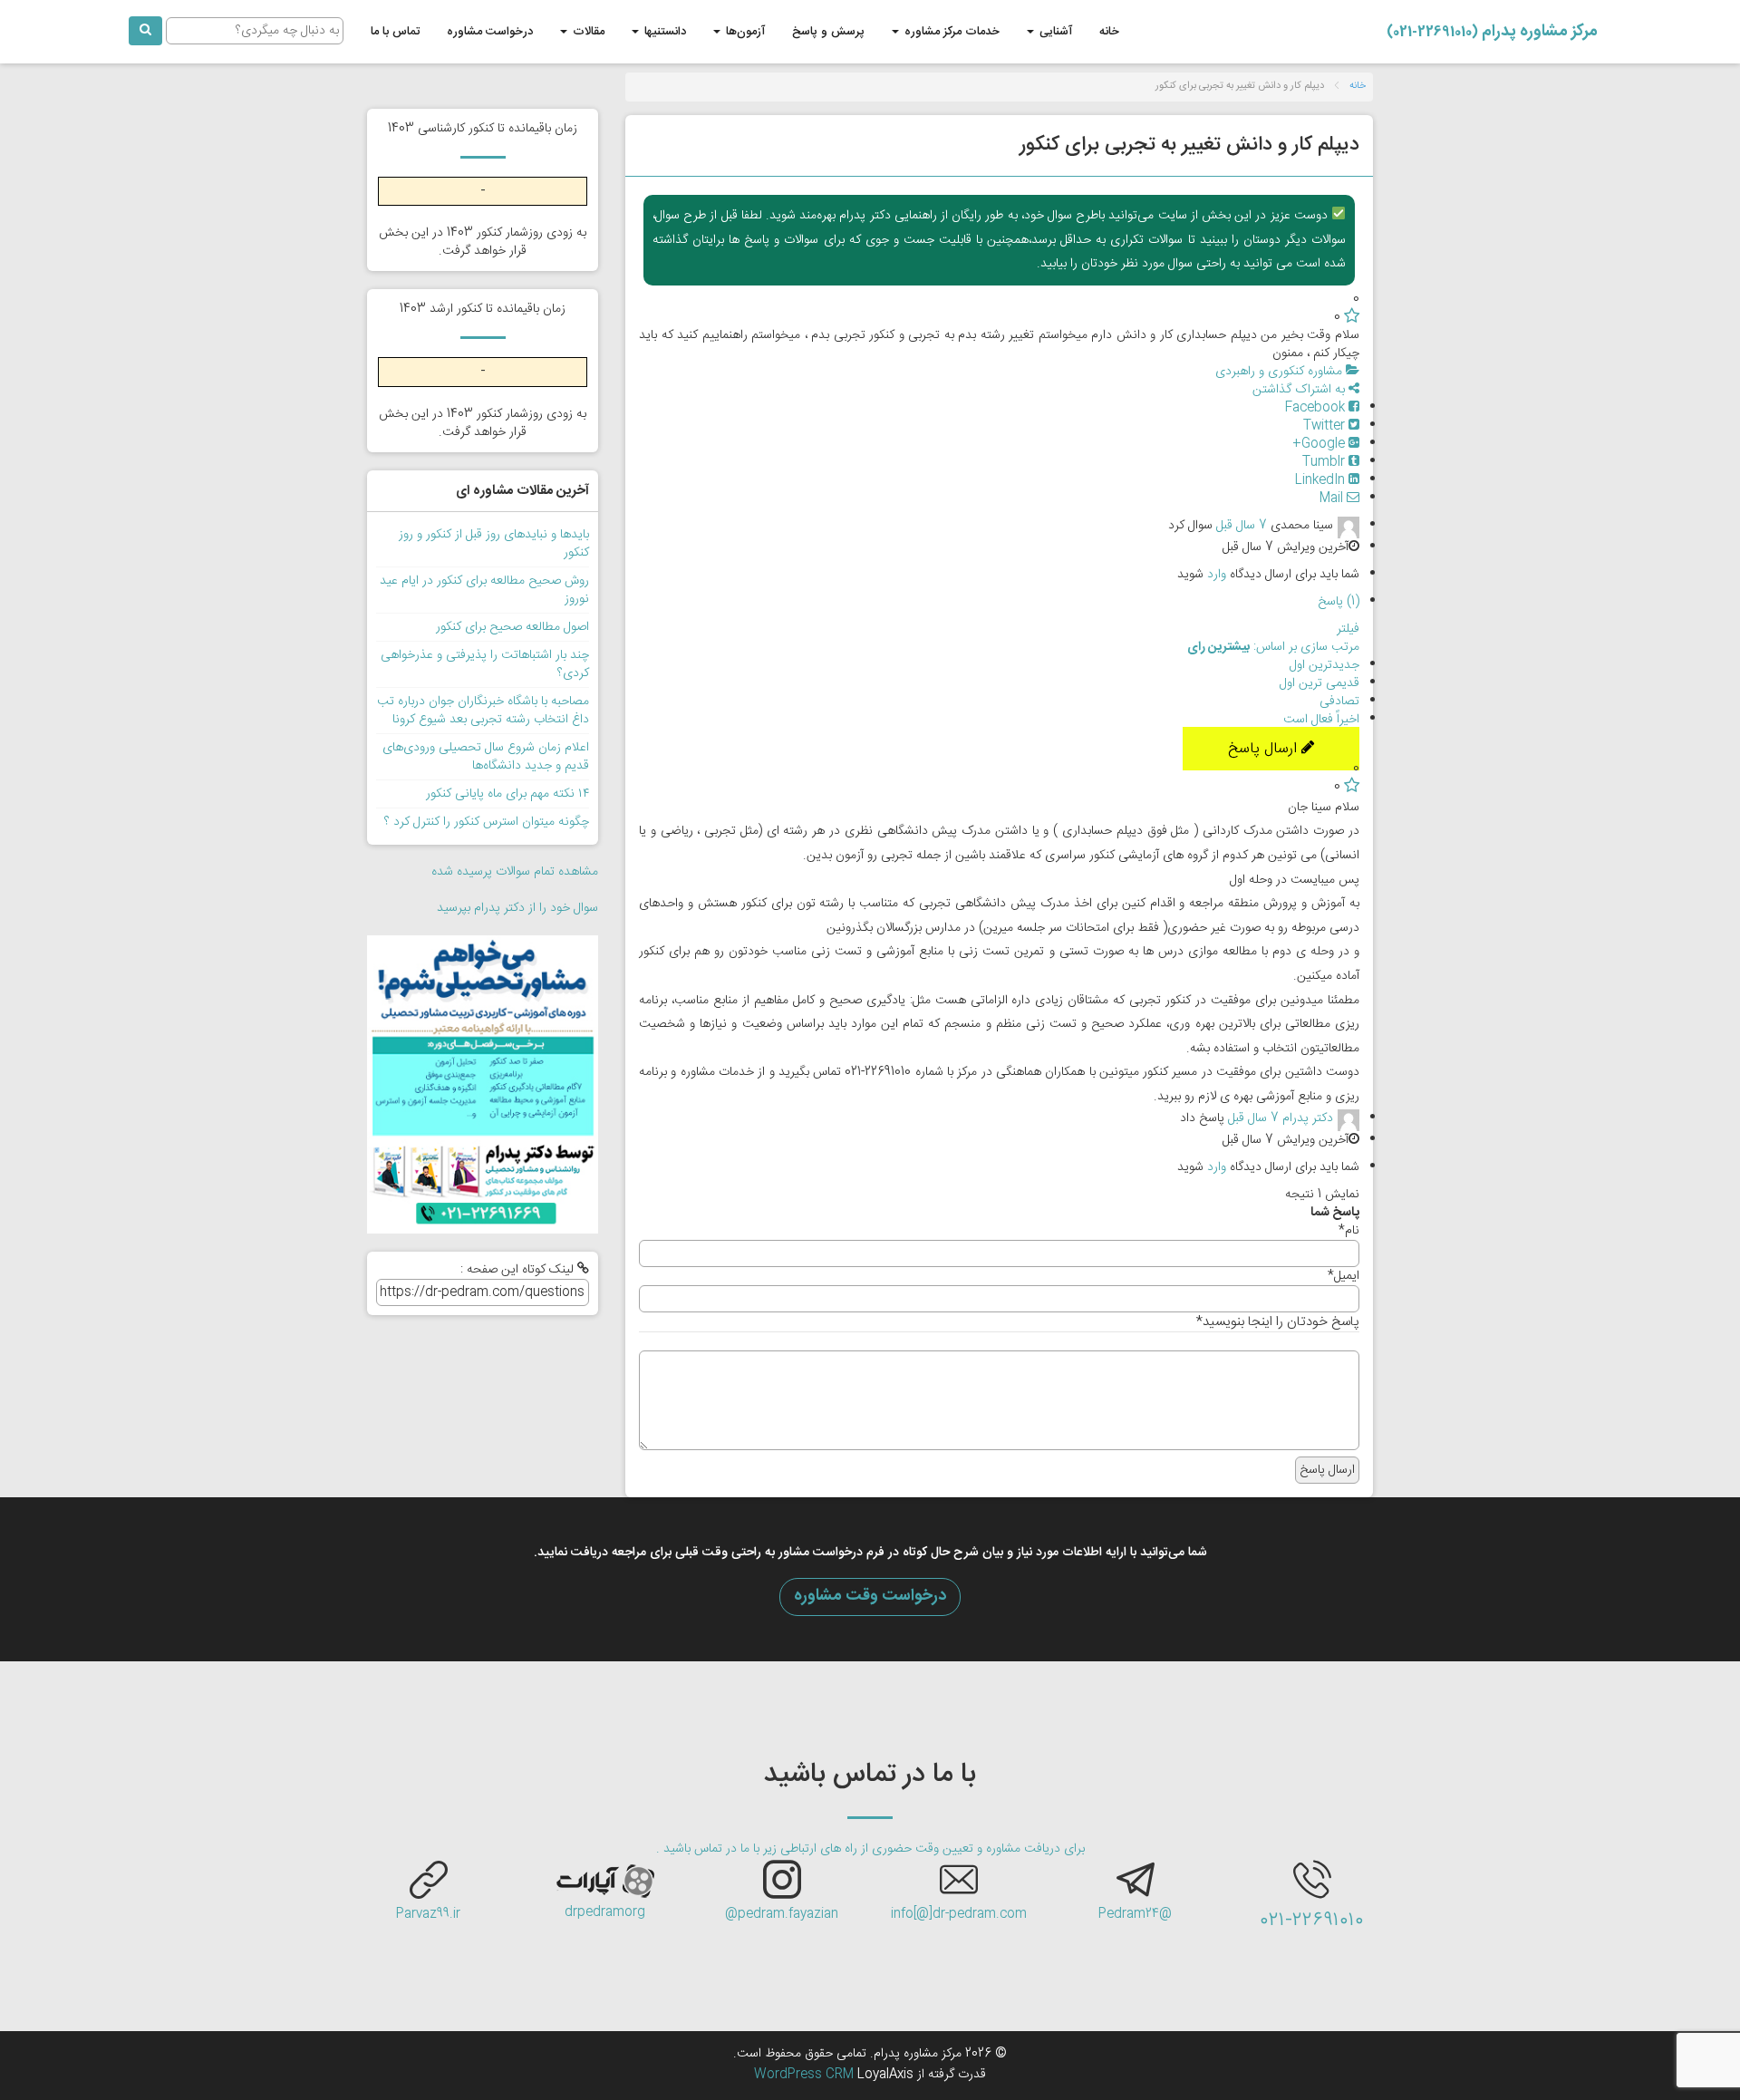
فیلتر (1348, 629)
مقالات (587, 32)
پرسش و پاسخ (828, 32)
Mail (1333, 498)
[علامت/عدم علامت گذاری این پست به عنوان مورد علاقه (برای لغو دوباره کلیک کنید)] (1352, 317)
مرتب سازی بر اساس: (1273, 647)
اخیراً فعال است (1321, 720)
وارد (1217, 575)
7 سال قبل (1242, 526)
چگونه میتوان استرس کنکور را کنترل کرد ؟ (487, 822)
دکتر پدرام (1308, 1119)
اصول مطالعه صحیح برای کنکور (512, 627)
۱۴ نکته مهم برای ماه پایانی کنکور (507, 794)
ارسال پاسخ (1265, 749)
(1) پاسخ (1339, 602)
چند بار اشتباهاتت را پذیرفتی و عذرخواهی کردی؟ (485, 664)
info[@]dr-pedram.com (959, 1914)
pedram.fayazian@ (782, 1914)
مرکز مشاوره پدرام (1492, 32)
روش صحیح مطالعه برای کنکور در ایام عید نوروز (484, 590)
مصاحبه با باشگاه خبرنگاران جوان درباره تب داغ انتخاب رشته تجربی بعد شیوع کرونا (483, 711)
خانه (1109, 32)
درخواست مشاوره (490, 32)
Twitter (1326, 426)
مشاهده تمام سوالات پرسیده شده (515, 872)
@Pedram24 (1135, 1914)
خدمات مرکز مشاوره (950, 32)
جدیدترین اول (1324, 665)
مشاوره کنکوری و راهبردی (1281, 372)
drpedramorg (605, 1912)
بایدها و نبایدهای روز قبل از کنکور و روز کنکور (494, 544)
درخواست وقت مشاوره (870, 1596)
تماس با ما (395, 32)
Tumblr (1325, 462)
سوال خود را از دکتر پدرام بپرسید (517, 908)
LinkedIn (1322, 480)
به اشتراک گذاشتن (1300, 390)
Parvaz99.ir (428, 1914)
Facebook (1317, 408)
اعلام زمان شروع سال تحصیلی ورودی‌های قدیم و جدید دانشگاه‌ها (486, 757)
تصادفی (1339, 702)
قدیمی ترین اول (1319, 683)
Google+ (1320, 444)
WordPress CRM (806, 2075)
